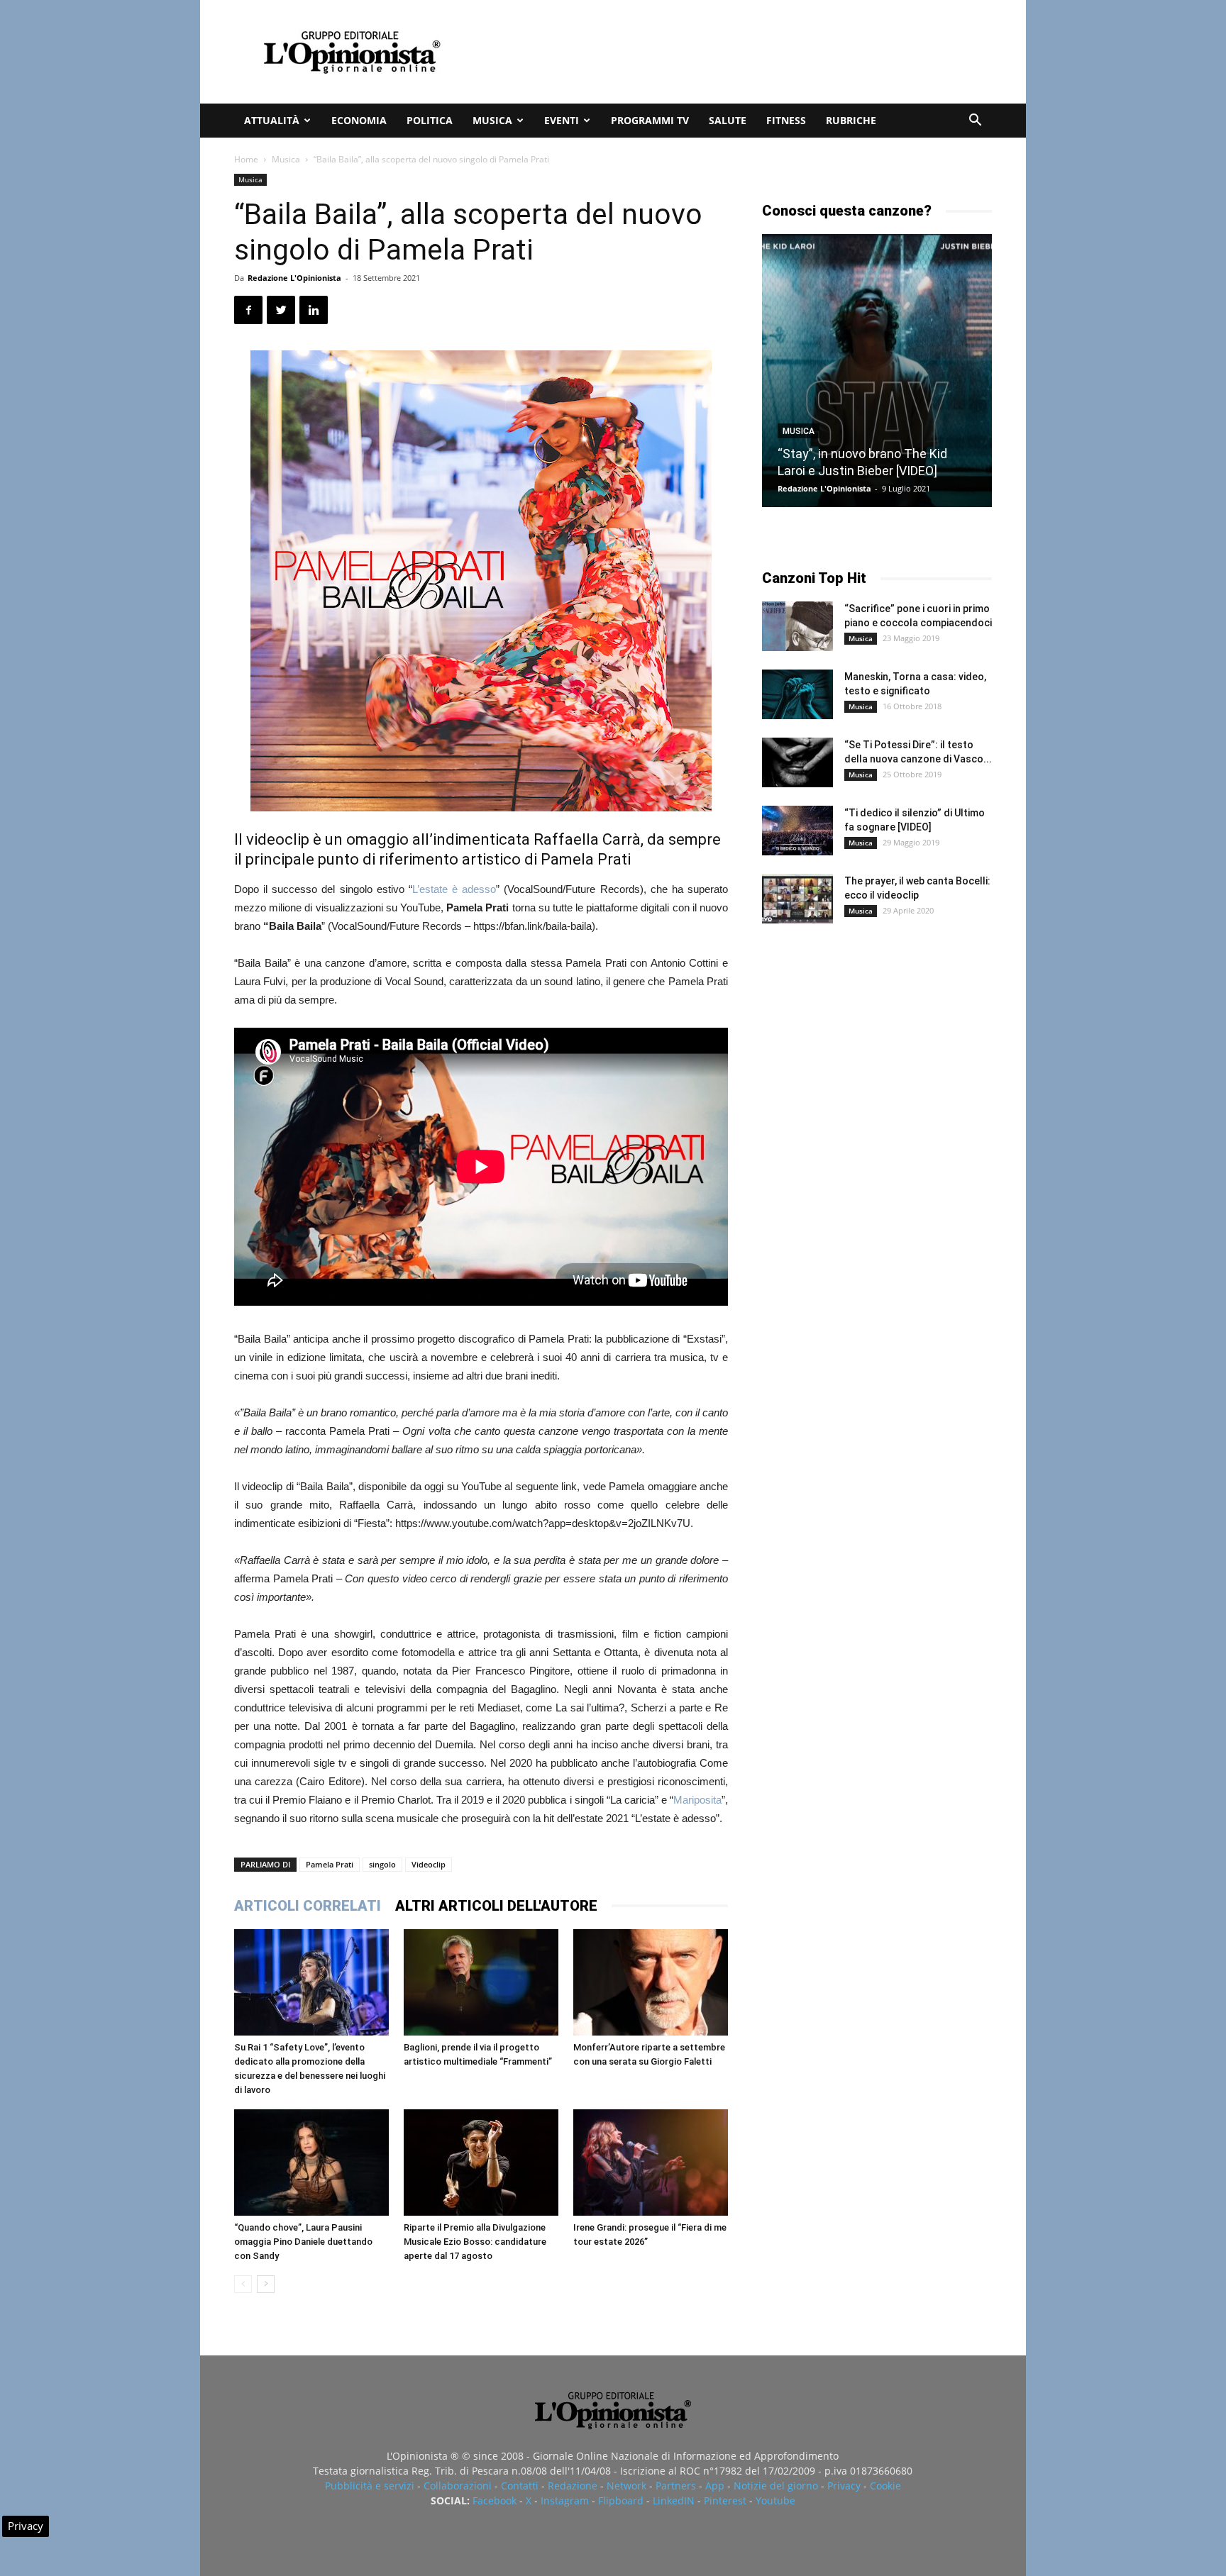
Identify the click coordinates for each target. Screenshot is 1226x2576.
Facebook (495, 2500)
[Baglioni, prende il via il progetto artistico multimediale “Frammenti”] (481, 1982)
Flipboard (621, 2500)
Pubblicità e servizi (370, 2486)
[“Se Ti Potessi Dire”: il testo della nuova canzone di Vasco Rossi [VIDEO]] (797, 762)
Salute (728, 120)
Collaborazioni (458, 2486)
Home (246, 159)
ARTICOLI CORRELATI (308, 1906)
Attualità (272, 120)
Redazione (573, 2486)
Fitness (786, 120)
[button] (975, 122)
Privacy (844, 2486)
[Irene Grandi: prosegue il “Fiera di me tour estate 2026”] (651, 2163)
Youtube (775, 2500)
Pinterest (725, 2500)
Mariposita (697, 1800)
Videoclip (429, 1864)
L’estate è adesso (454, 889)
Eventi (562, 120)
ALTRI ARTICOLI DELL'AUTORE (496, 1906)
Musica (492, 120)
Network (626, 2486)
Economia (359, 120)
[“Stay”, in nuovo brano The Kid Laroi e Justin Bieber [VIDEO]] (877, 371)
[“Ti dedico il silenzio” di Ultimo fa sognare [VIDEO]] (797, 831)
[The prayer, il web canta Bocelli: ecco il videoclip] (797, 899)
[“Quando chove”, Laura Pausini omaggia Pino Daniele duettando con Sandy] (311, 2163)
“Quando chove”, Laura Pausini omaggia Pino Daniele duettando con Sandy (303, 2242)
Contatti (520, 2486)
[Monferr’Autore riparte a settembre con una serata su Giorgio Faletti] (651, 1982)
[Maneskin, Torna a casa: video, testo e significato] (797, 694)
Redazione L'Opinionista (294, 278)
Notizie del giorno (776, 2486)
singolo (382, 1864)
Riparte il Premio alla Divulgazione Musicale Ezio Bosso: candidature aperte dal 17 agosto (475, 2242)
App (715, 2486)
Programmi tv (650, 120)
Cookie (885, 2486)
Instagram (565, 2500)
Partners (676, 2486)
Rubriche (851, 120)
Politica (430, 120)
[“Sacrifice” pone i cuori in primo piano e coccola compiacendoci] (797, 626)
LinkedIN (674, 2500)
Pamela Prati (330, 1864)
